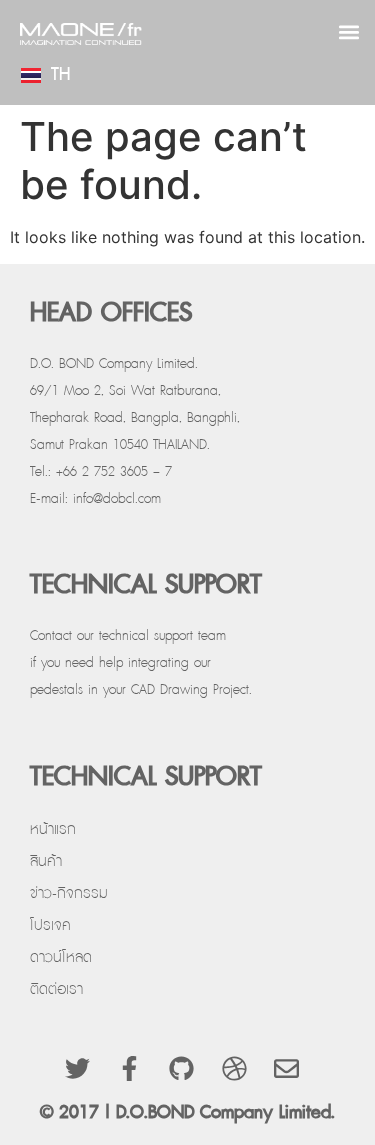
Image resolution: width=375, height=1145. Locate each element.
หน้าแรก (53, 829)
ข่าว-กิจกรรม (69, 893)
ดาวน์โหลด (61, 957)
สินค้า (46, 861)
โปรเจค (50, 925)
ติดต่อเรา (56, 989)
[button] (348, 31)
